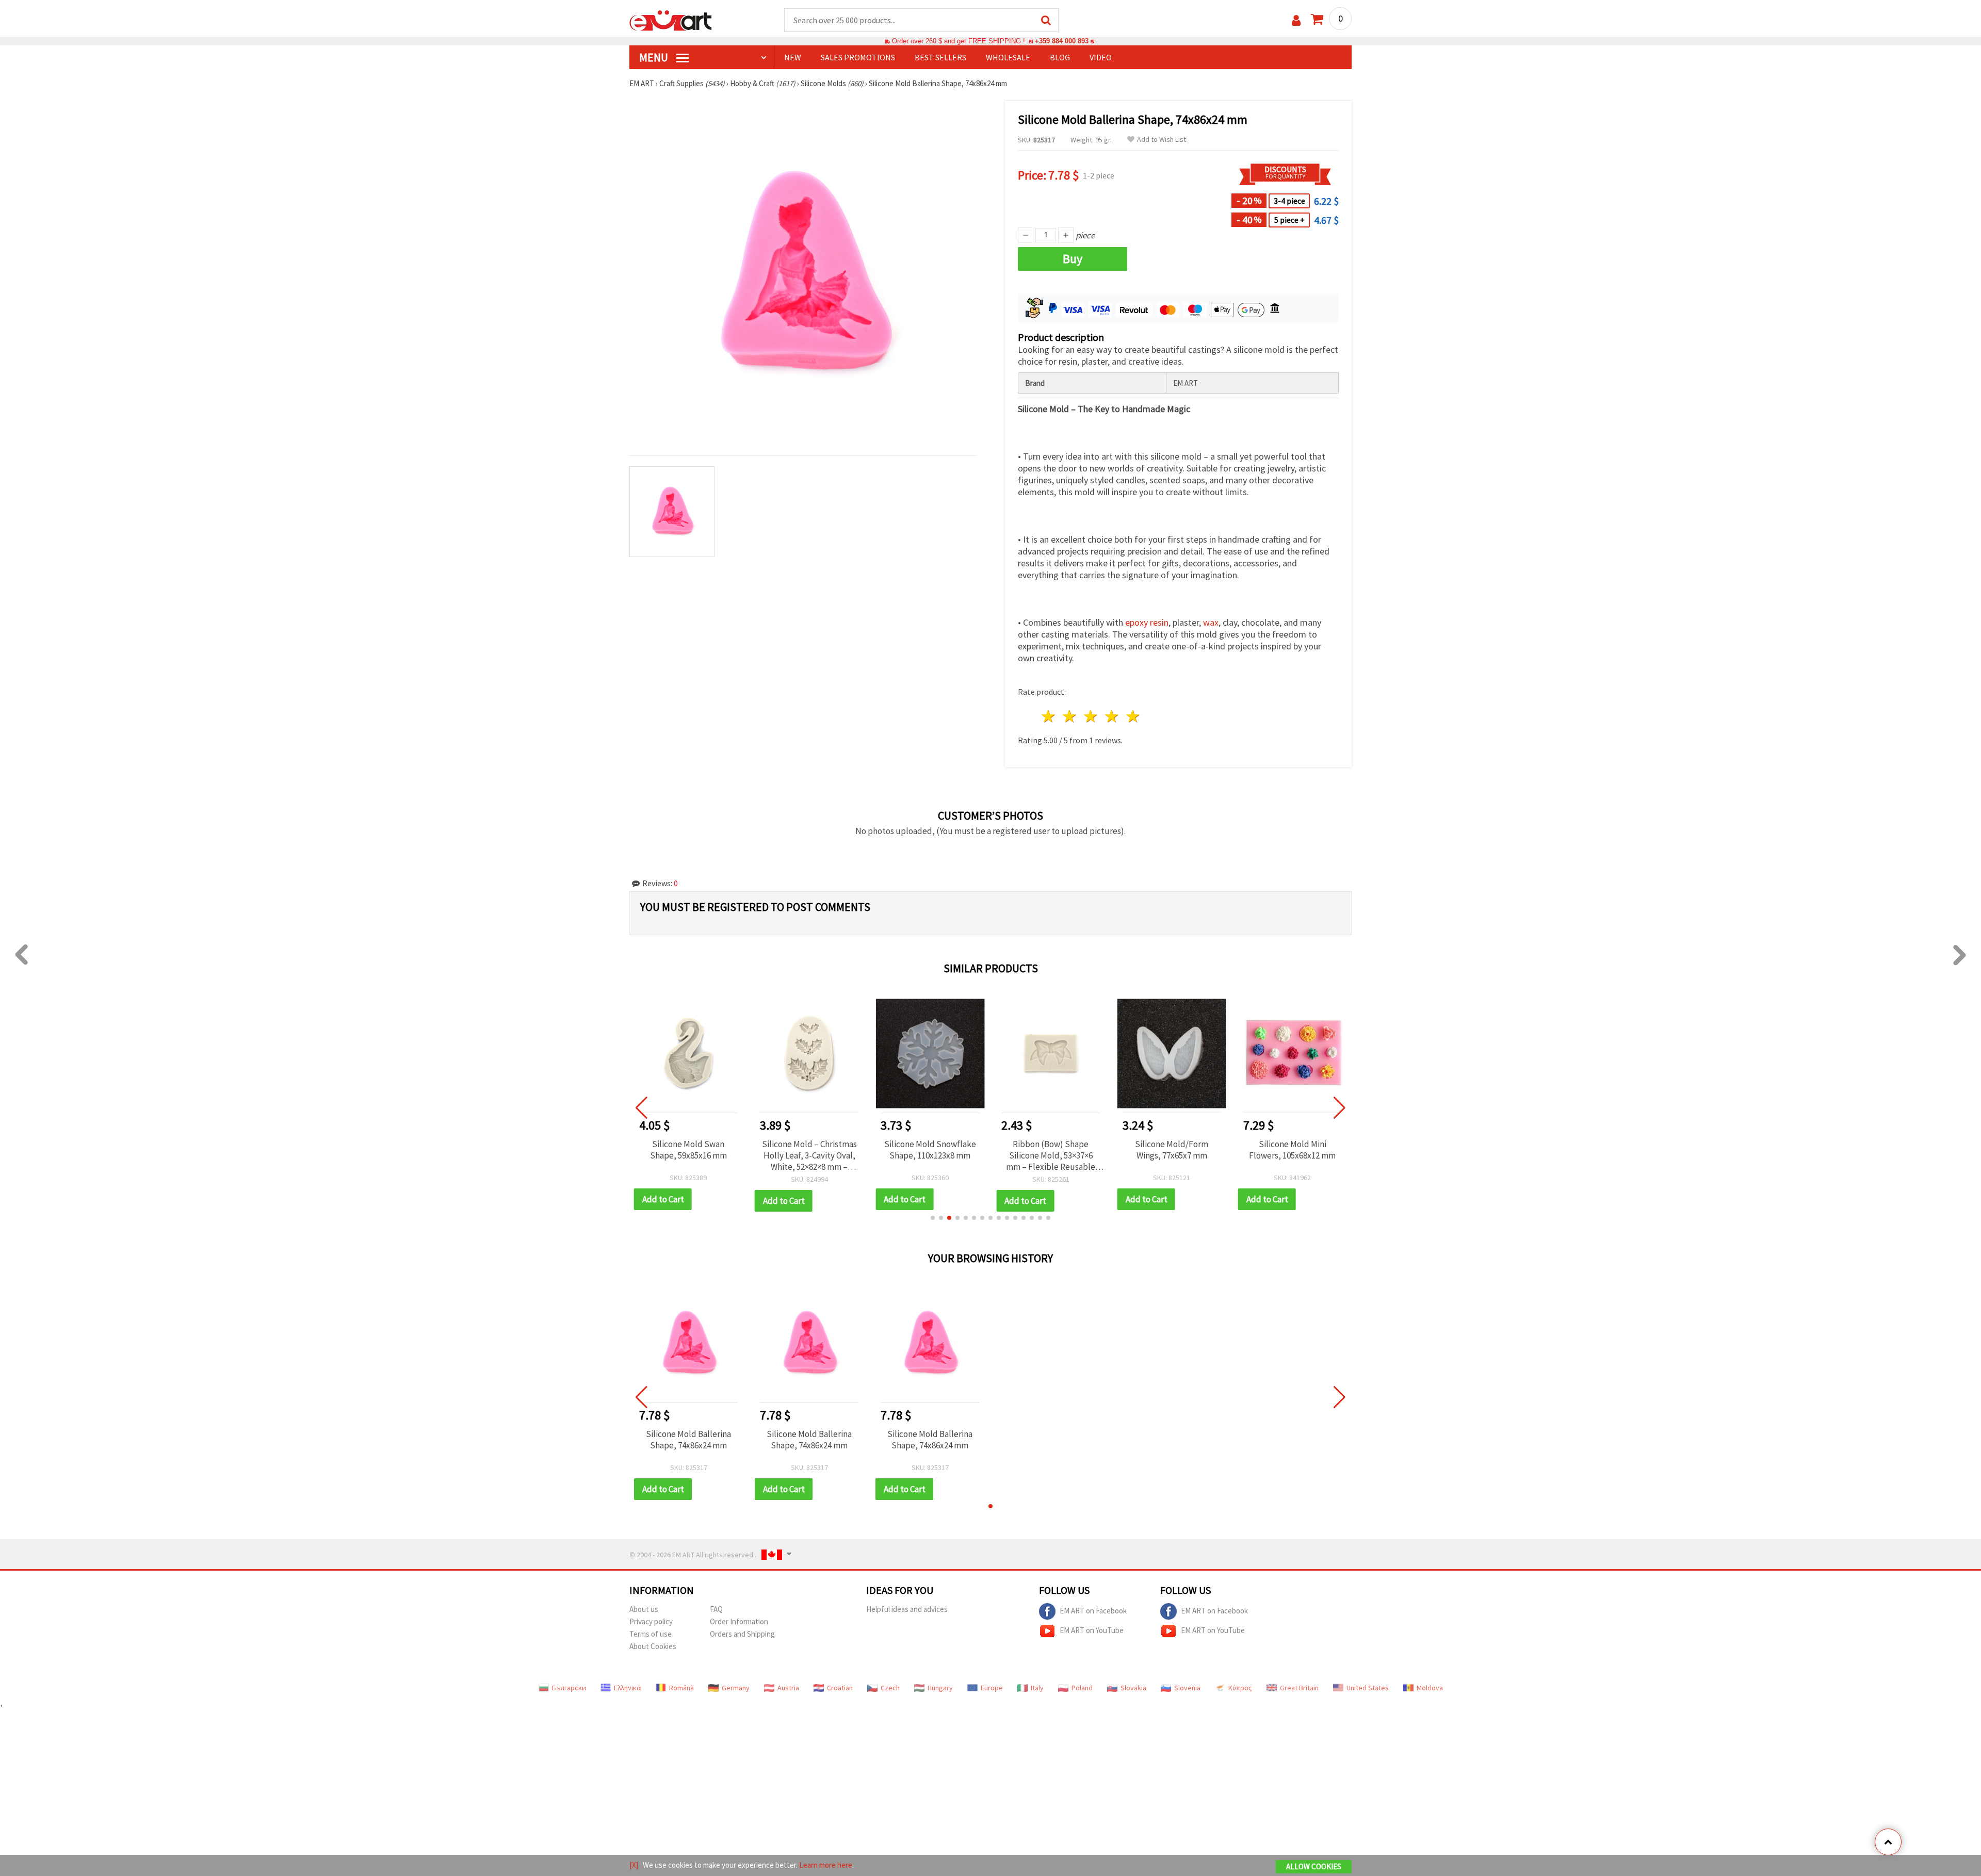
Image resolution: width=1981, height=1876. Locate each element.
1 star (1049, 716)
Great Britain (1299, 1688)
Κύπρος (1240, 1688)
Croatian (840, 1688)
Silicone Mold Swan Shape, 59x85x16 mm (688, 1150)
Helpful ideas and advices (907, 1609)
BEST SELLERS (940, 57)
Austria (788, 1688)
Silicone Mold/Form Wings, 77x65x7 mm (1172, 1150)
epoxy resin (1147, 622)
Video (1101, 57)
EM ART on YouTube (1092, 1630)
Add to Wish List (1162, 140)
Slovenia (1187, 1688)
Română (681, 1688)
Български (569, 1688)
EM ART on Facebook (1093, 1611)
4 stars (1112, 716)
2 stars (1070, 716)
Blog (1060, 57)
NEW (793, 57)
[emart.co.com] (671, 20)
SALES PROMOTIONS (858, 57)
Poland (1082, 1688)
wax (1211, 622)
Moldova (1430, 1688)
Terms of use (651, 1634)
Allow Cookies (1314, 1866)
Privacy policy (651, 1621)
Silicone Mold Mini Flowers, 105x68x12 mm (1292, 1150)
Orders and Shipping (742, 1634)
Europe (992, 1688)
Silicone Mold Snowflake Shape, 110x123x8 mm (930, 1150)
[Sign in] (1296, 20)
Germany (736, 1688)
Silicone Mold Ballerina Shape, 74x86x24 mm (688, 1440)
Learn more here (826, 1865)
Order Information (739, 1621)
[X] (634, 1865)
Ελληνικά (628, 1688)
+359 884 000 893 (1062, 41)
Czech (890, 1688)
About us (644, 1609)
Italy (1037, 1688)
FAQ (716, 1609)
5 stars (1133, 716)
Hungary (940, 1688)
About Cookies (653, 1646)
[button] (933, 1218)
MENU (655, 57)
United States (1368, 1688)
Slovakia (1133, 1688)
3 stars (1091, 716)
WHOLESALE (1008, 57)
